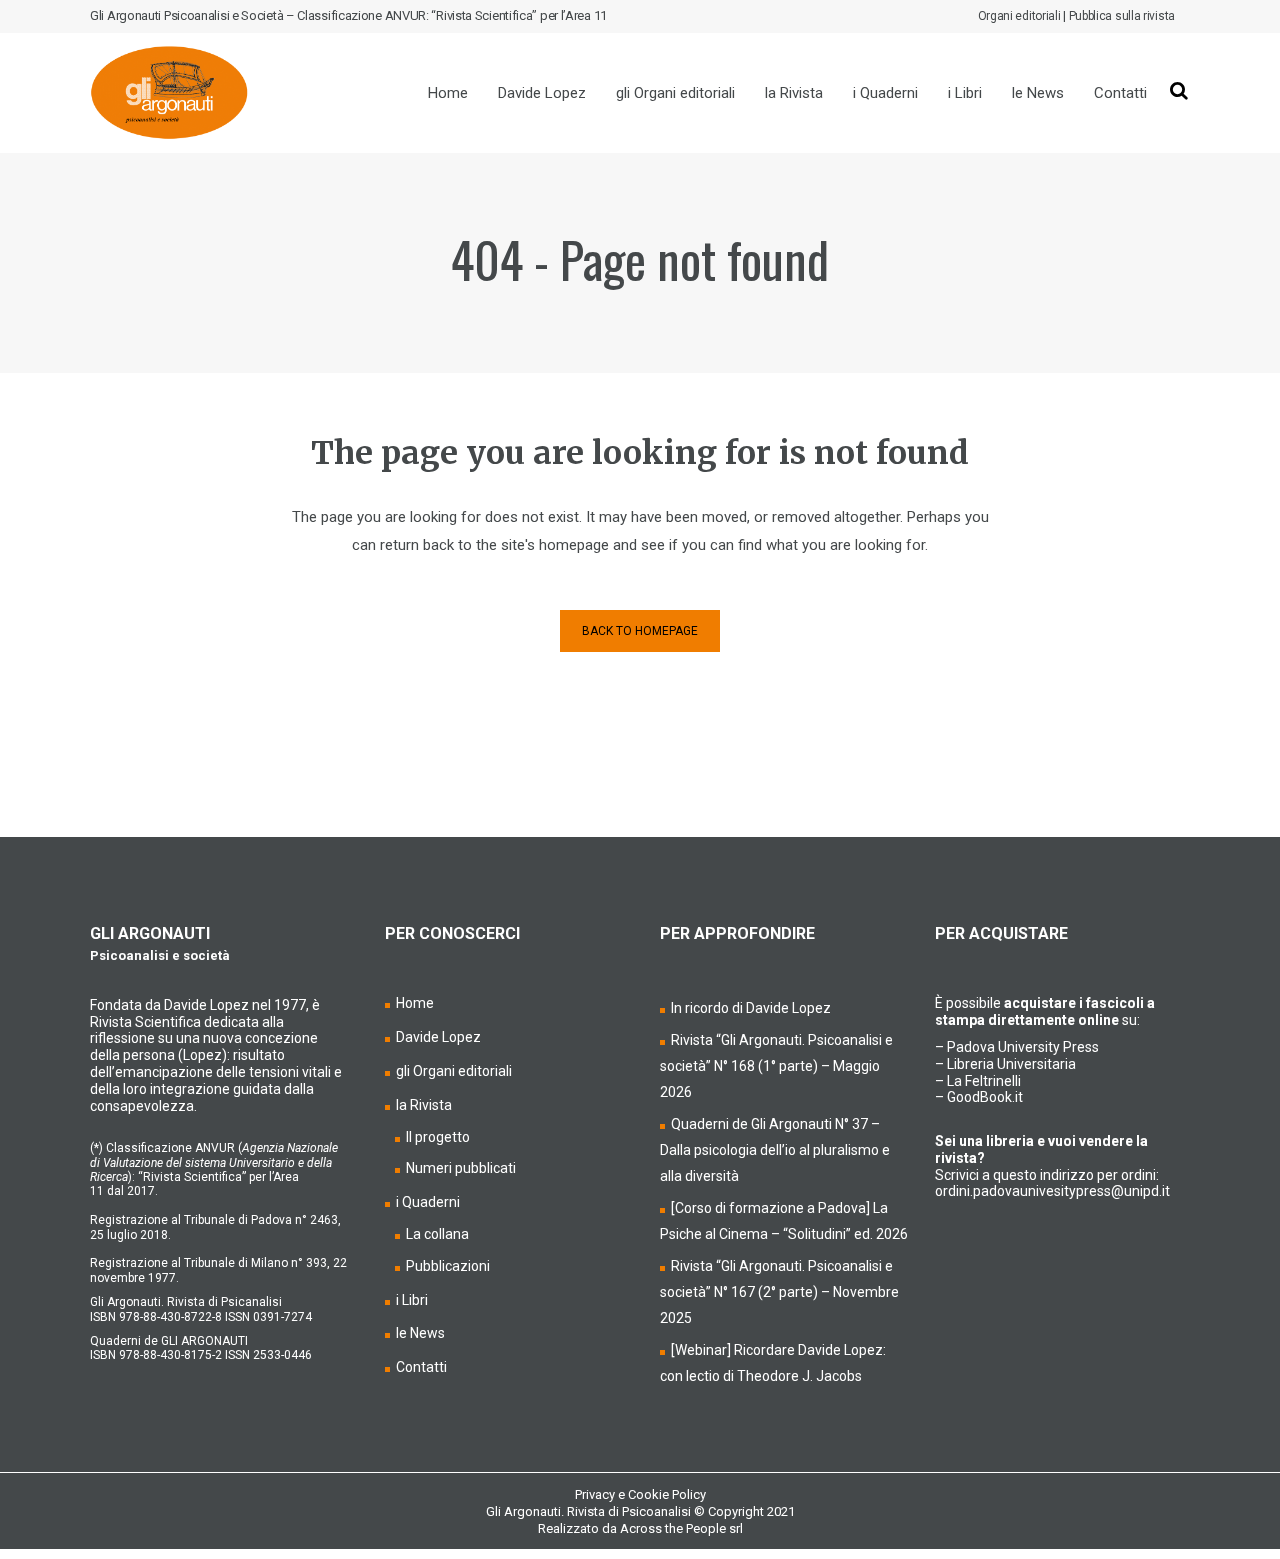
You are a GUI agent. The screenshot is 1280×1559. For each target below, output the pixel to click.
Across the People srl (681, 1528)
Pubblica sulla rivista (1122, 16)
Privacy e (601, 1494)
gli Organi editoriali (454, 1071)
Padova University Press (1023, 1047)
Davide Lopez (438, 1037)
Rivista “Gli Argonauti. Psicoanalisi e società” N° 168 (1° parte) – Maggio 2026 (776, 1066)
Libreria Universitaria (1011, 1064)
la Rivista (424, 1105)
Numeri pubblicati (461, 1168)
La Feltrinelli (984, 1081)
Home (415, 1003)
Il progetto (438, 1137)
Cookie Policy (667, 1494)
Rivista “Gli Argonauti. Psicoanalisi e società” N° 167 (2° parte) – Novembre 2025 (779, 1292)
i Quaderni (428, 1202)
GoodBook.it (985, 1097)
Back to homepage (640, 631)
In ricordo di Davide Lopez (751, 1008)
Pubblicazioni (448, 1266)
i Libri (412, 1300)
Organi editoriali (1019, 16)
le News (420, 1333)
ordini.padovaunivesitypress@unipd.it (1052, 1191)
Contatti (421, 1367)
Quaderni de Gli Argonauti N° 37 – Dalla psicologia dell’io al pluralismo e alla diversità (775, 1150)
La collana (437, 1234)
